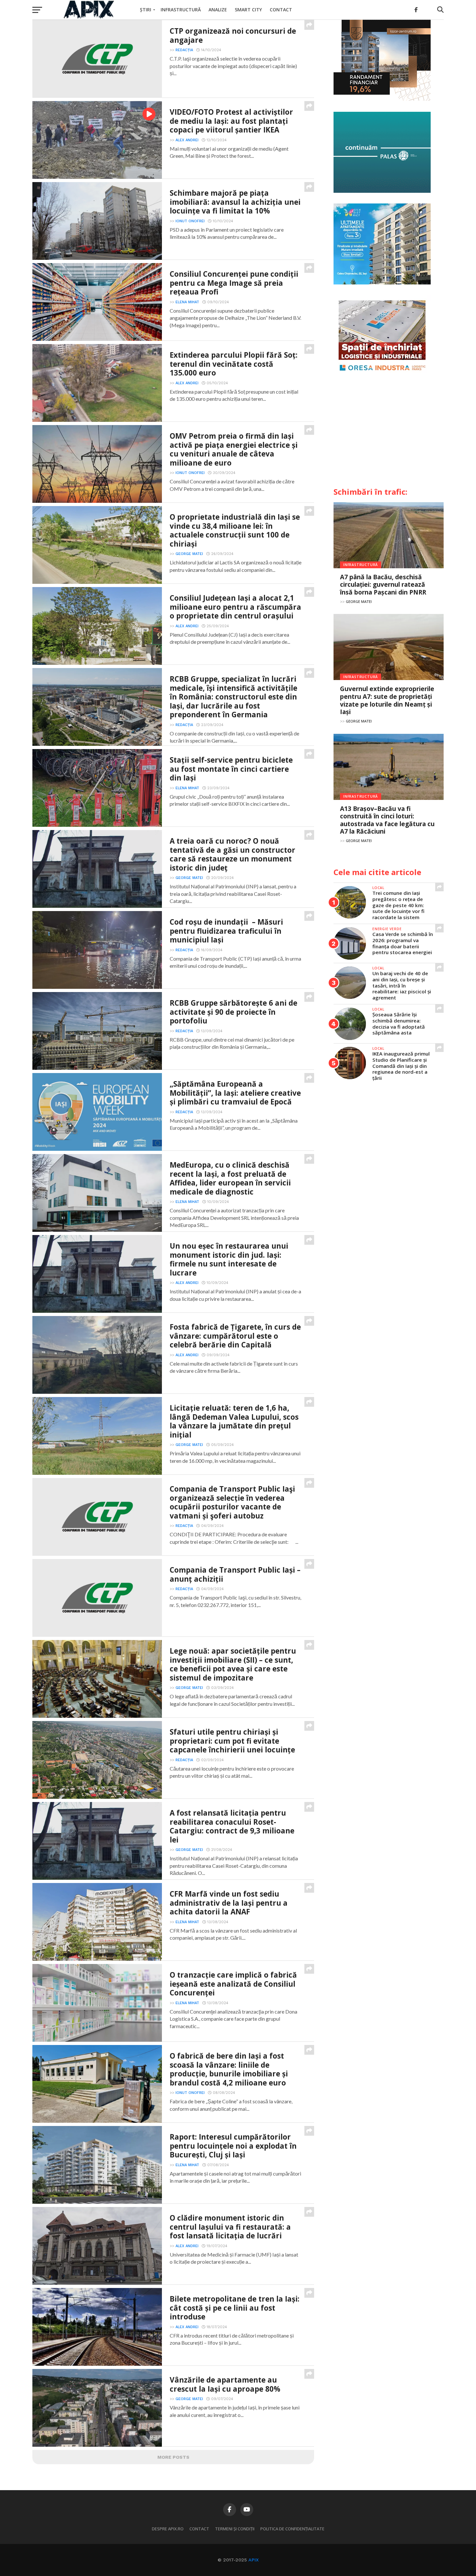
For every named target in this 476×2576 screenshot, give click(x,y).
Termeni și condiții (235, 2529)
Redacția (184, 50)
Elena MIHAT (187, 302)
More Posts (173, 2457)
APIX (254, 2560)
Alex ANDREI (187, 140)
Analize (218, 10)
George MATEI (189, 554)
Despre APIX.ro (168, 2529)
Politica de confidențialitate (292, 2529)
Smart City (248, 10)
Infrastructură (181, 10)
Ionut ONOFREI (190, 221)
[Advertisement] (389, 433)
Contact (281, 10)
